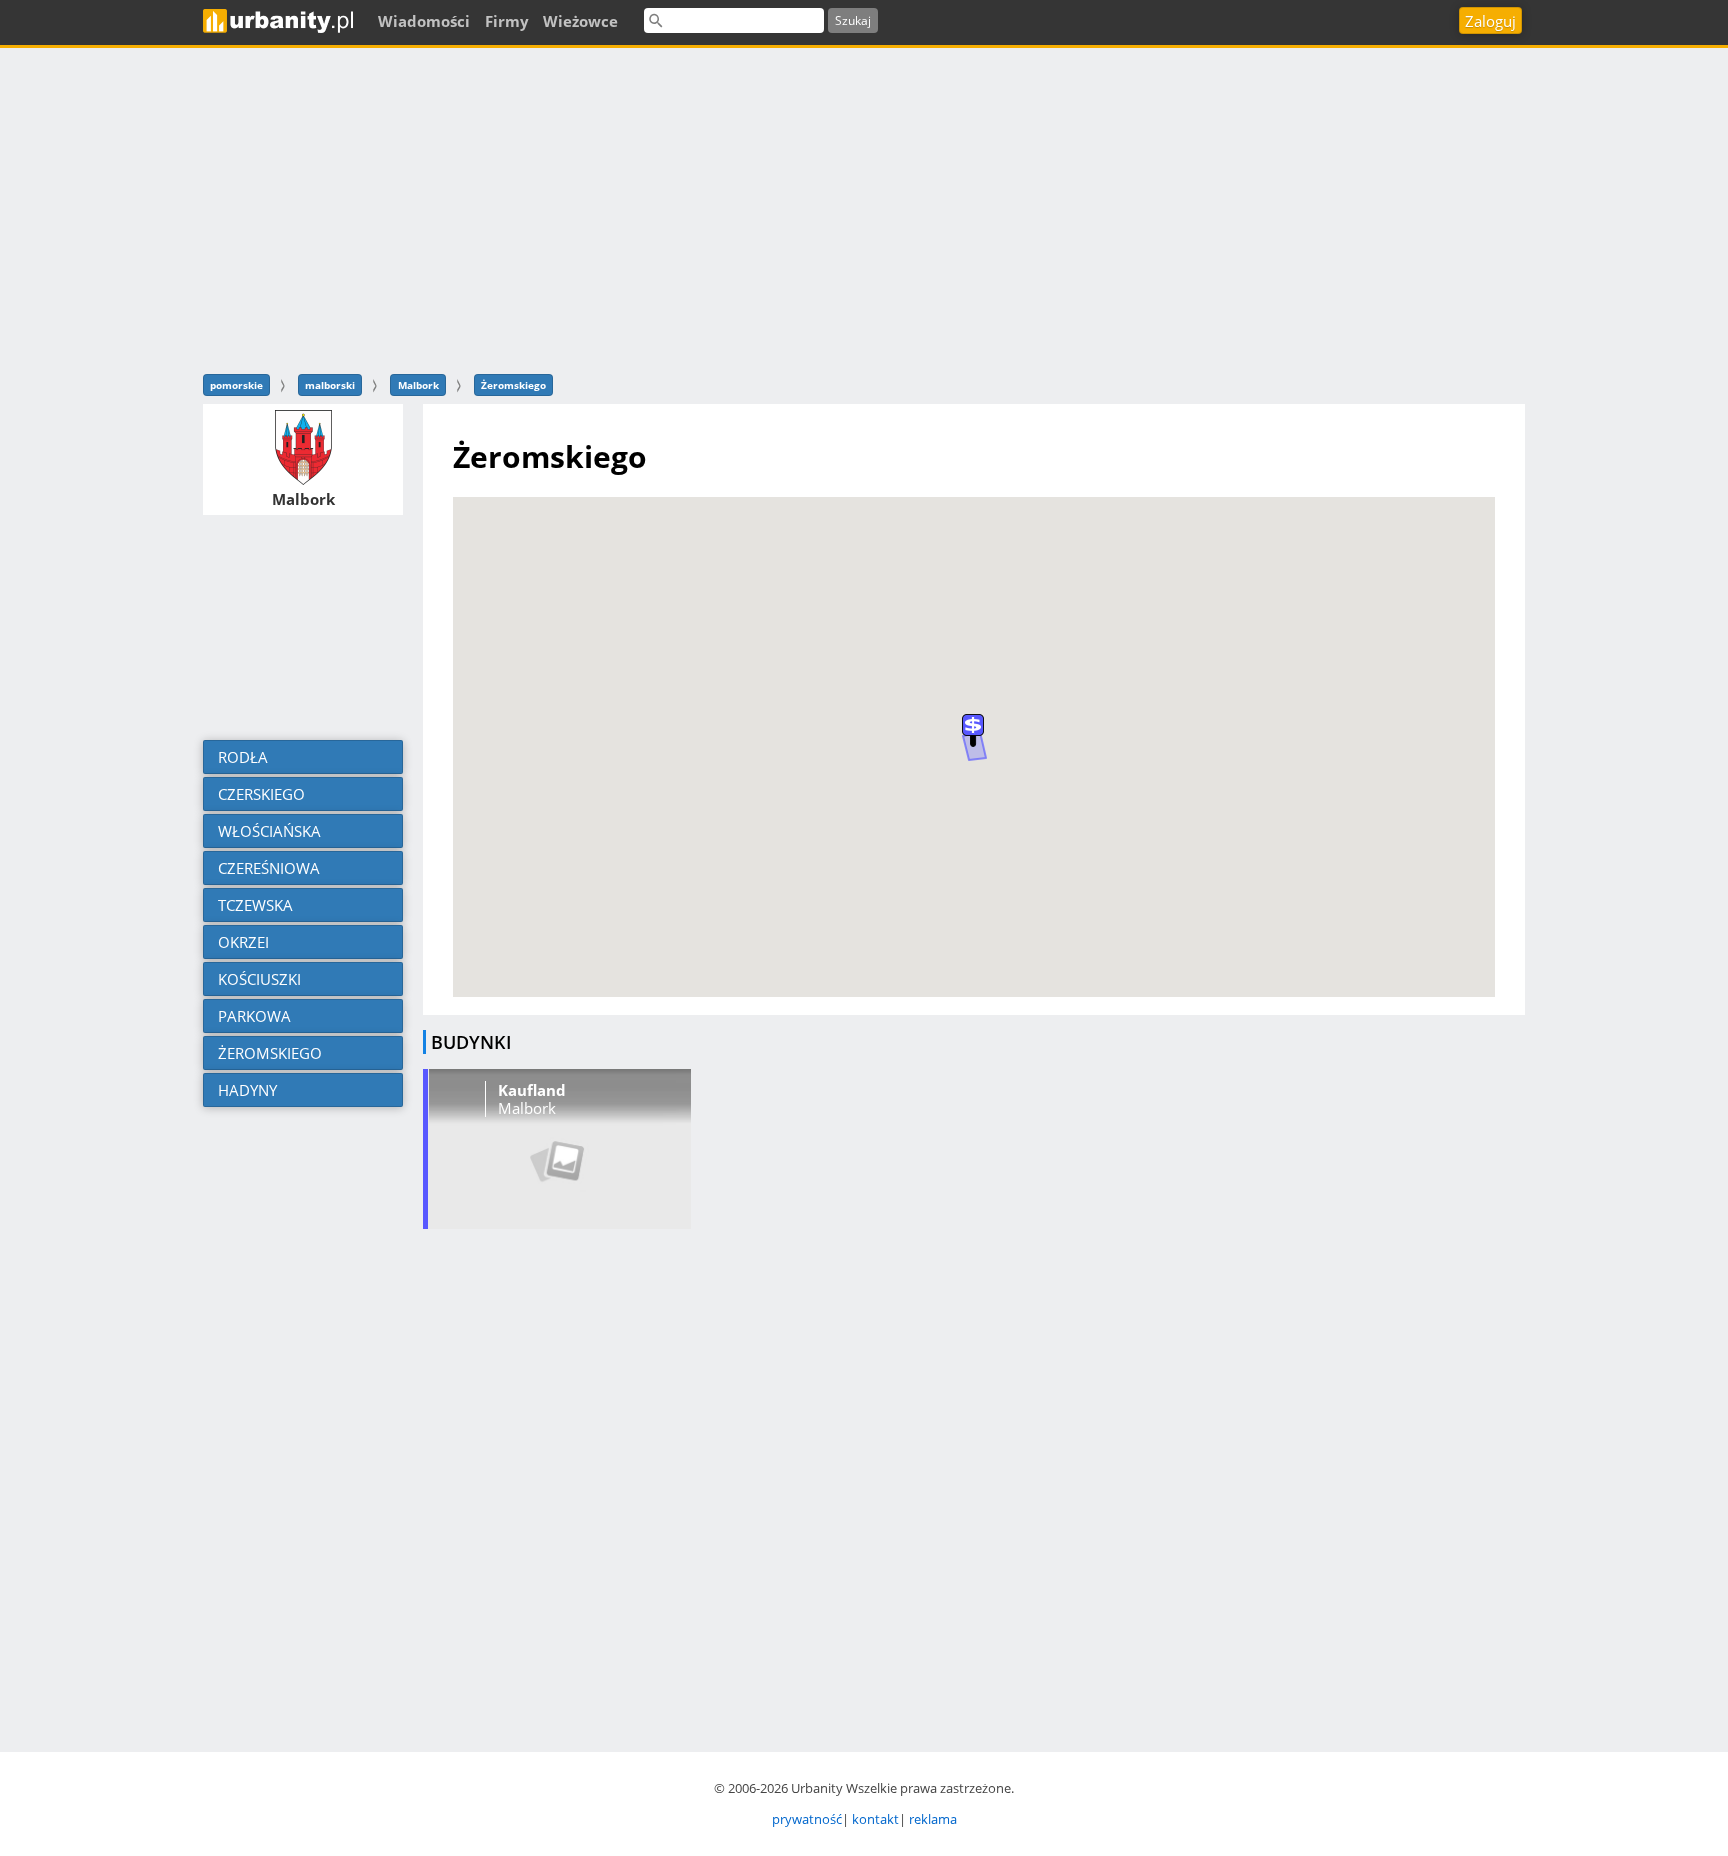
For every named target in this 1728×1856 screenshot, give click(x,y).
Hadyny (245, 1090)
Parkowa (252, 1016)
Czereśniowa (267, 868)
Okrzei (241, 942)
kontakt (875, 1819)
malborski (330, 385)
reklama (933, 1819)
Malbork (418, 385)
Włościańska (267, 831)
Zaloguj (1490, 21)
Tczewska (253, 905)
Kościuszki (257, 979)
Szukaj (853, 20)
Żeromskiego (513, 385)
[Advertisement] (864, 208)
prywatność (807, 1819)
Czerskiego (259, 794)
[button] (973, 730)
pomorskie (236, 385)
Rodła (241, 757)
